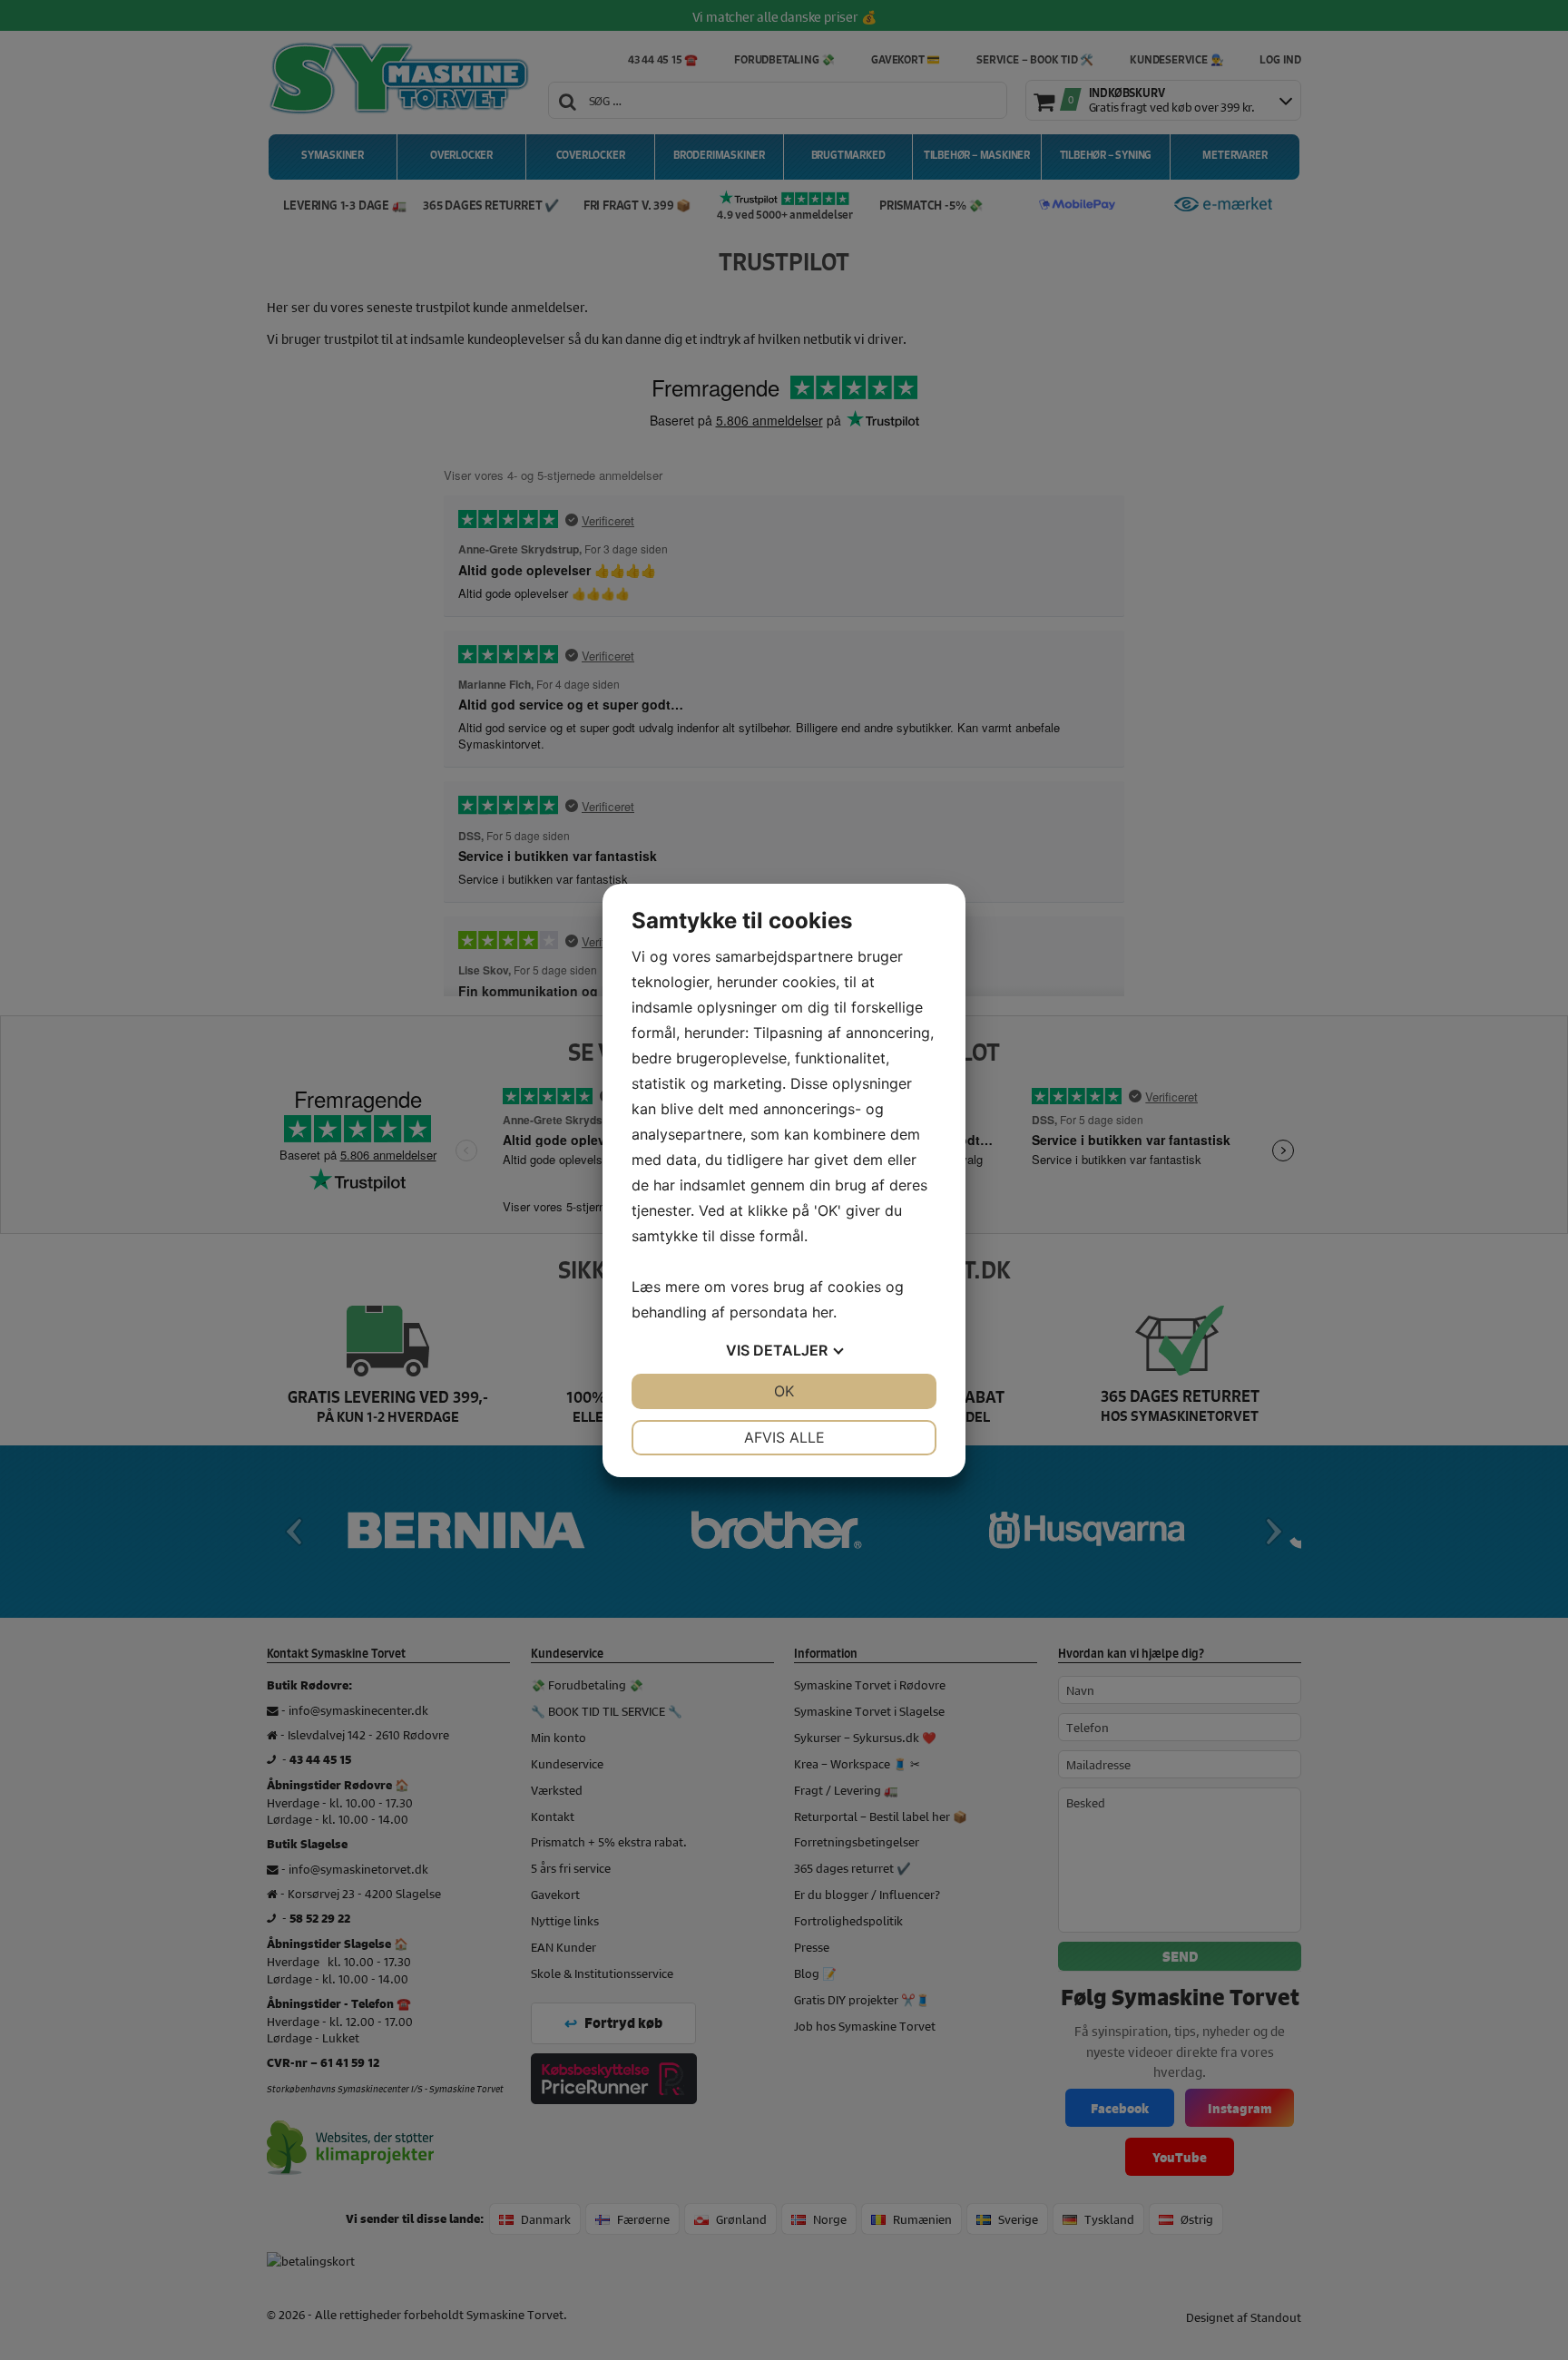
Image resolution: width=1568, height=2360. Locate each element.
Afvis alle (784, 1437)
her (823, 1312)
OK (784, 1391)
